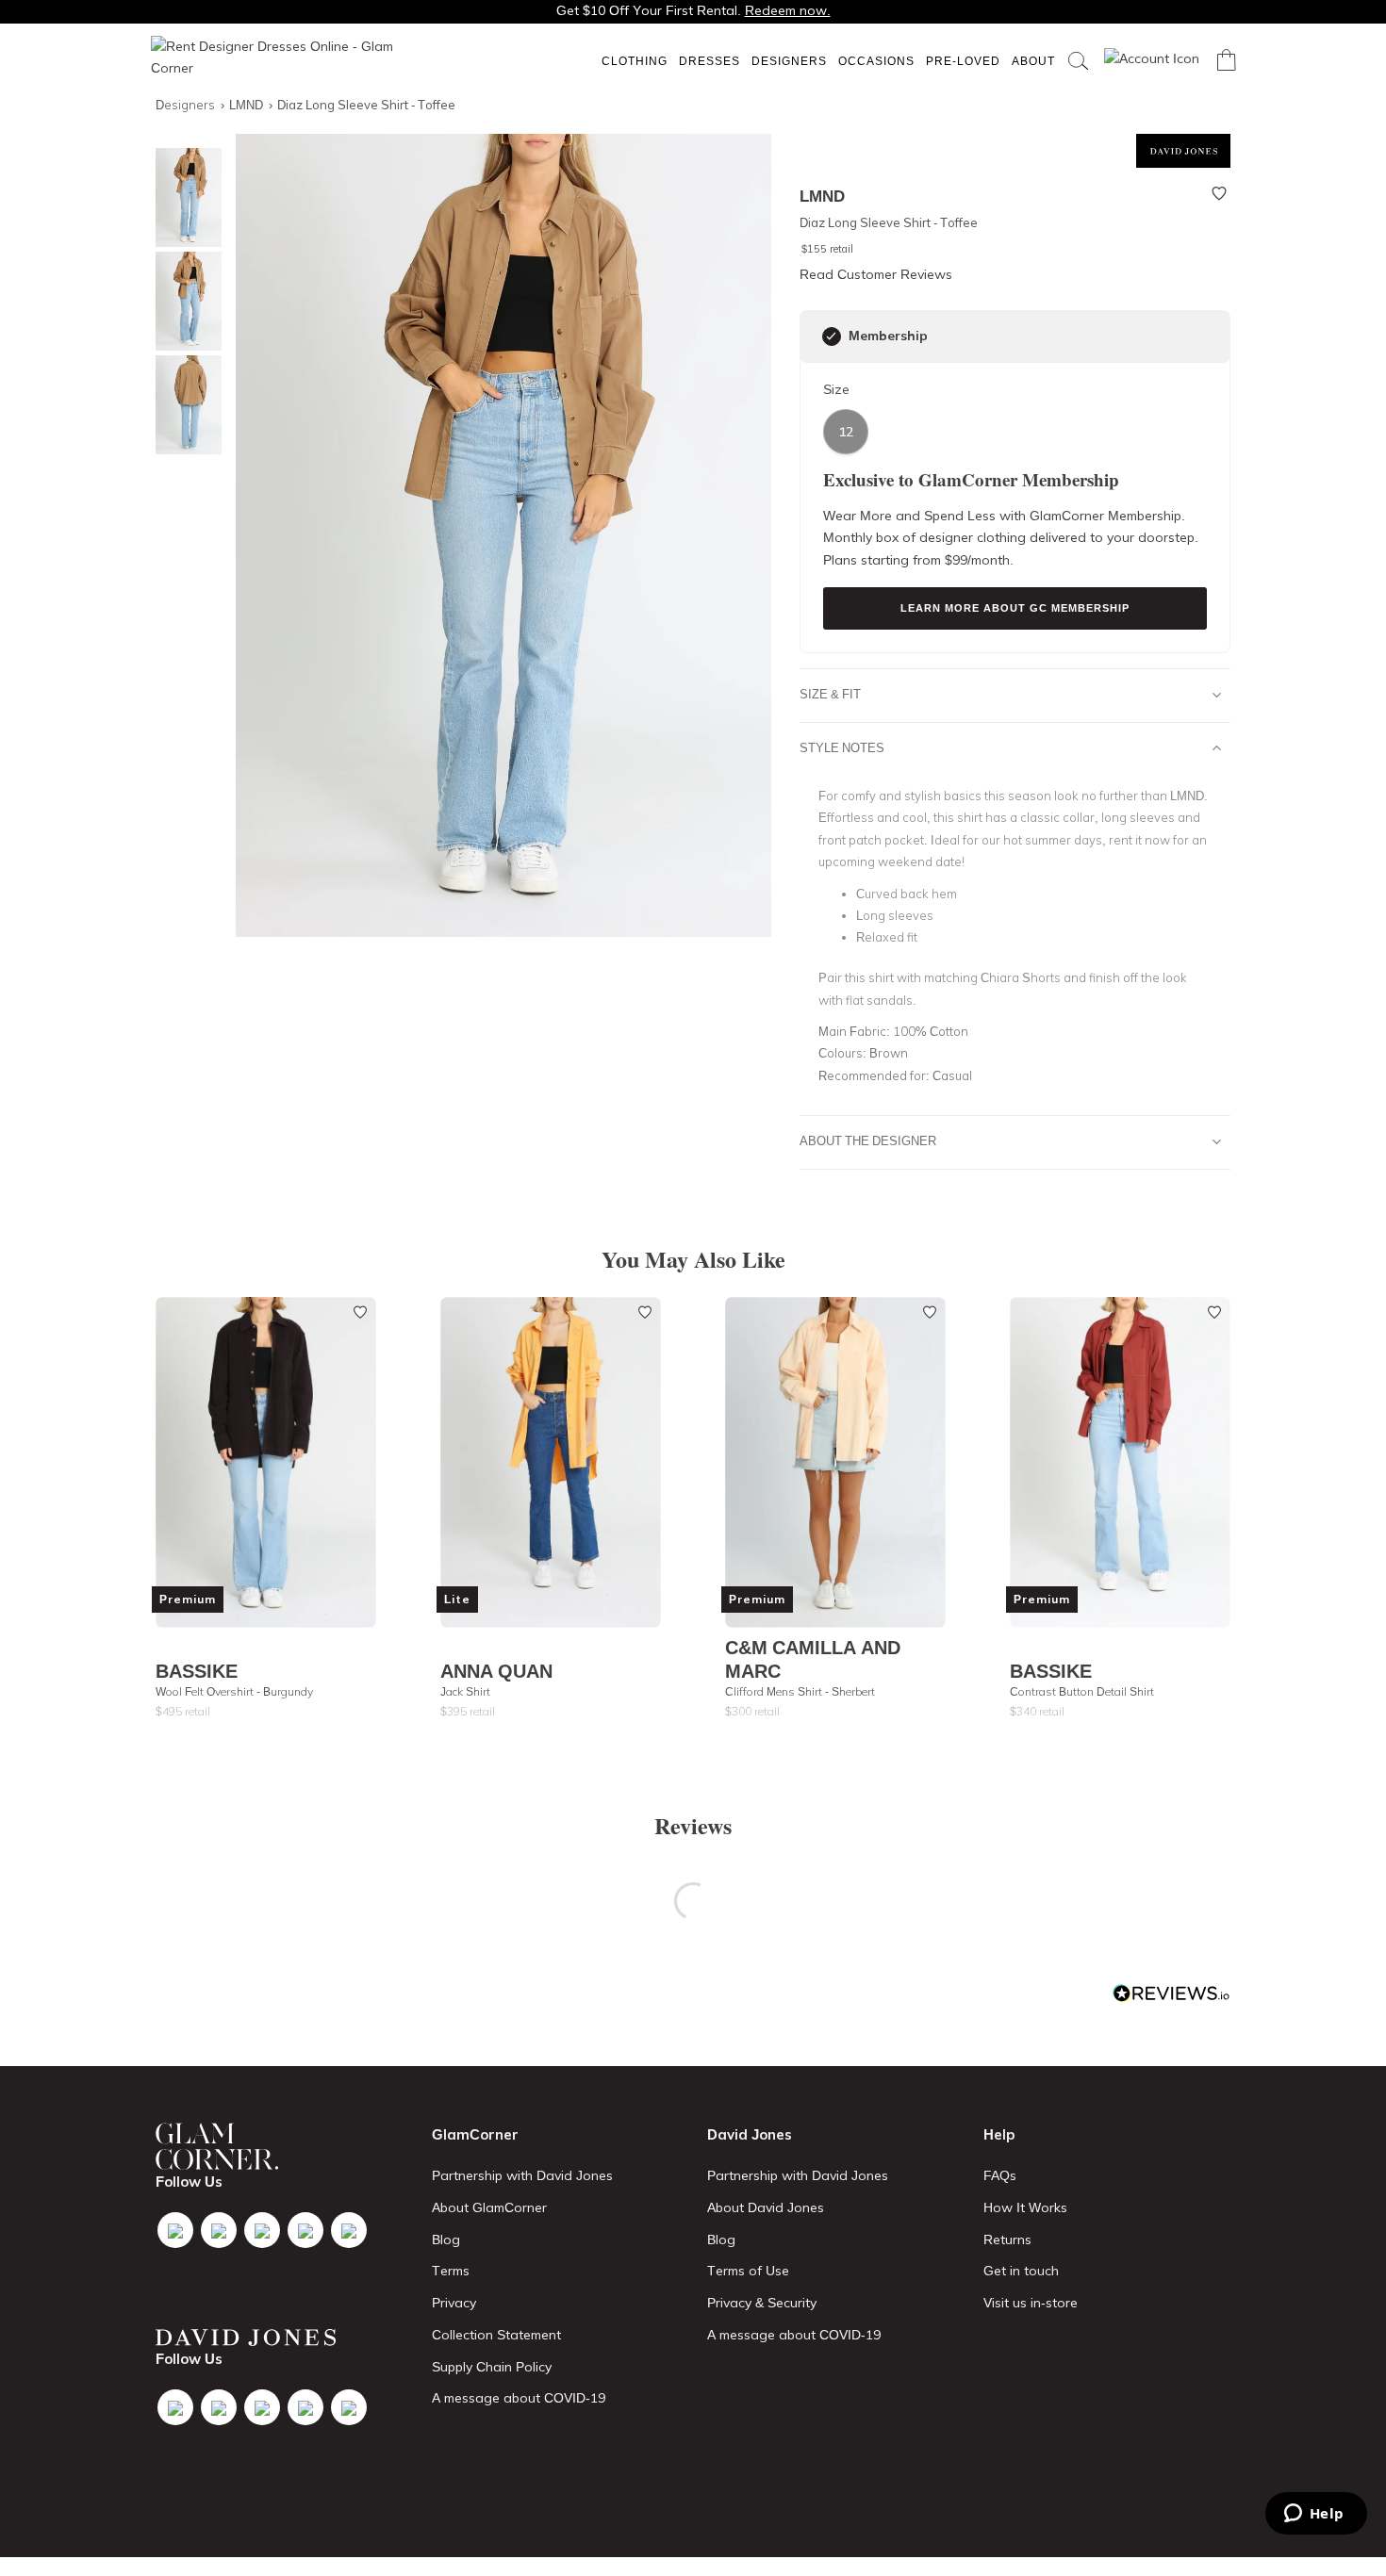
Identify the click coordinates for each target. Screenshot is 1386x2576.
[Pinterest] (349, 2230)
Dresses (709, 61)
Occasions (876, 61)
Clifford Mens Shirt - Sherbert (800, 1691)
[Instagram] (262, 2230)
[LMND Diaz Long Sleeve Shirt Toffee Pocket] (184, 301)
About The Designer (868, 1140)
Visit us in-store (1031, 2303)
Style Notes (842, 747)
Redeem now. (788, 10)
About (1033, 61)
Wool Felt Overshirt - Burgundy (234, 1691)
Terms (451, 2271)
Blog (446, 2240)
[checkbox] (832, 336)
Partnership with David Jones (522, 2175)
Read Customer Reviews (876, 274)
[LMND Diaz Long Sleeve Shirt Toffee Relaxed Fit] (184, 405)
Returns (1007, 2240)
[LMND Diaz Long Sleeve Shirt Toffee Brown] (184, 197)
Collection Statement (496, 2335)
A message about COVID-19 (519, 2398)
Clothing (635, 61)
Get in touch (1021, 2271)
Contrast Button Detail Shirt (1082, 1691)
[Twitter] (219, 2230)
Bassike (197, 1671)
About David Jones (766, 2207)
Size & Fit (830, 694)
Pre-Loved (963, 61)
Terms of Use (748, 2271)
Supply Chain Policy (492, 2367)
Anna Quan (496, 1671)
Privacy (454, 2303)
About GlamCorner (489, 2207)
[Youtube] (305, 2230)
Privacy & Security (762, 2303)
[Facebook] (175, 2230)
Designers (789, 61)
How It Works (1025, 2207)
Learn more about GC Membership (1015, 608)
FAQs (1000, 2175)
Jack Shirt (465, 1691)
